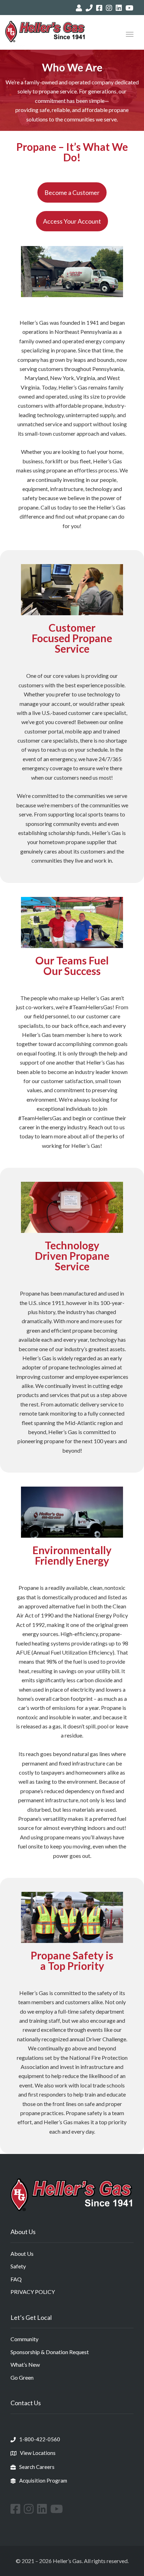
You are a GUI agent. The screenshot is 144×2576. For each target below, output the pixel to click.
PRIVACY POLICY (33, 2292)
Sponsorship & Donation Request (50, 2352)
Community (24, 2339)
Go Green (22, 2377)
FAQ (16, 2279)
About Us (22, 2254)
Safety (18, 2266)
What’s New (25, 2364)
